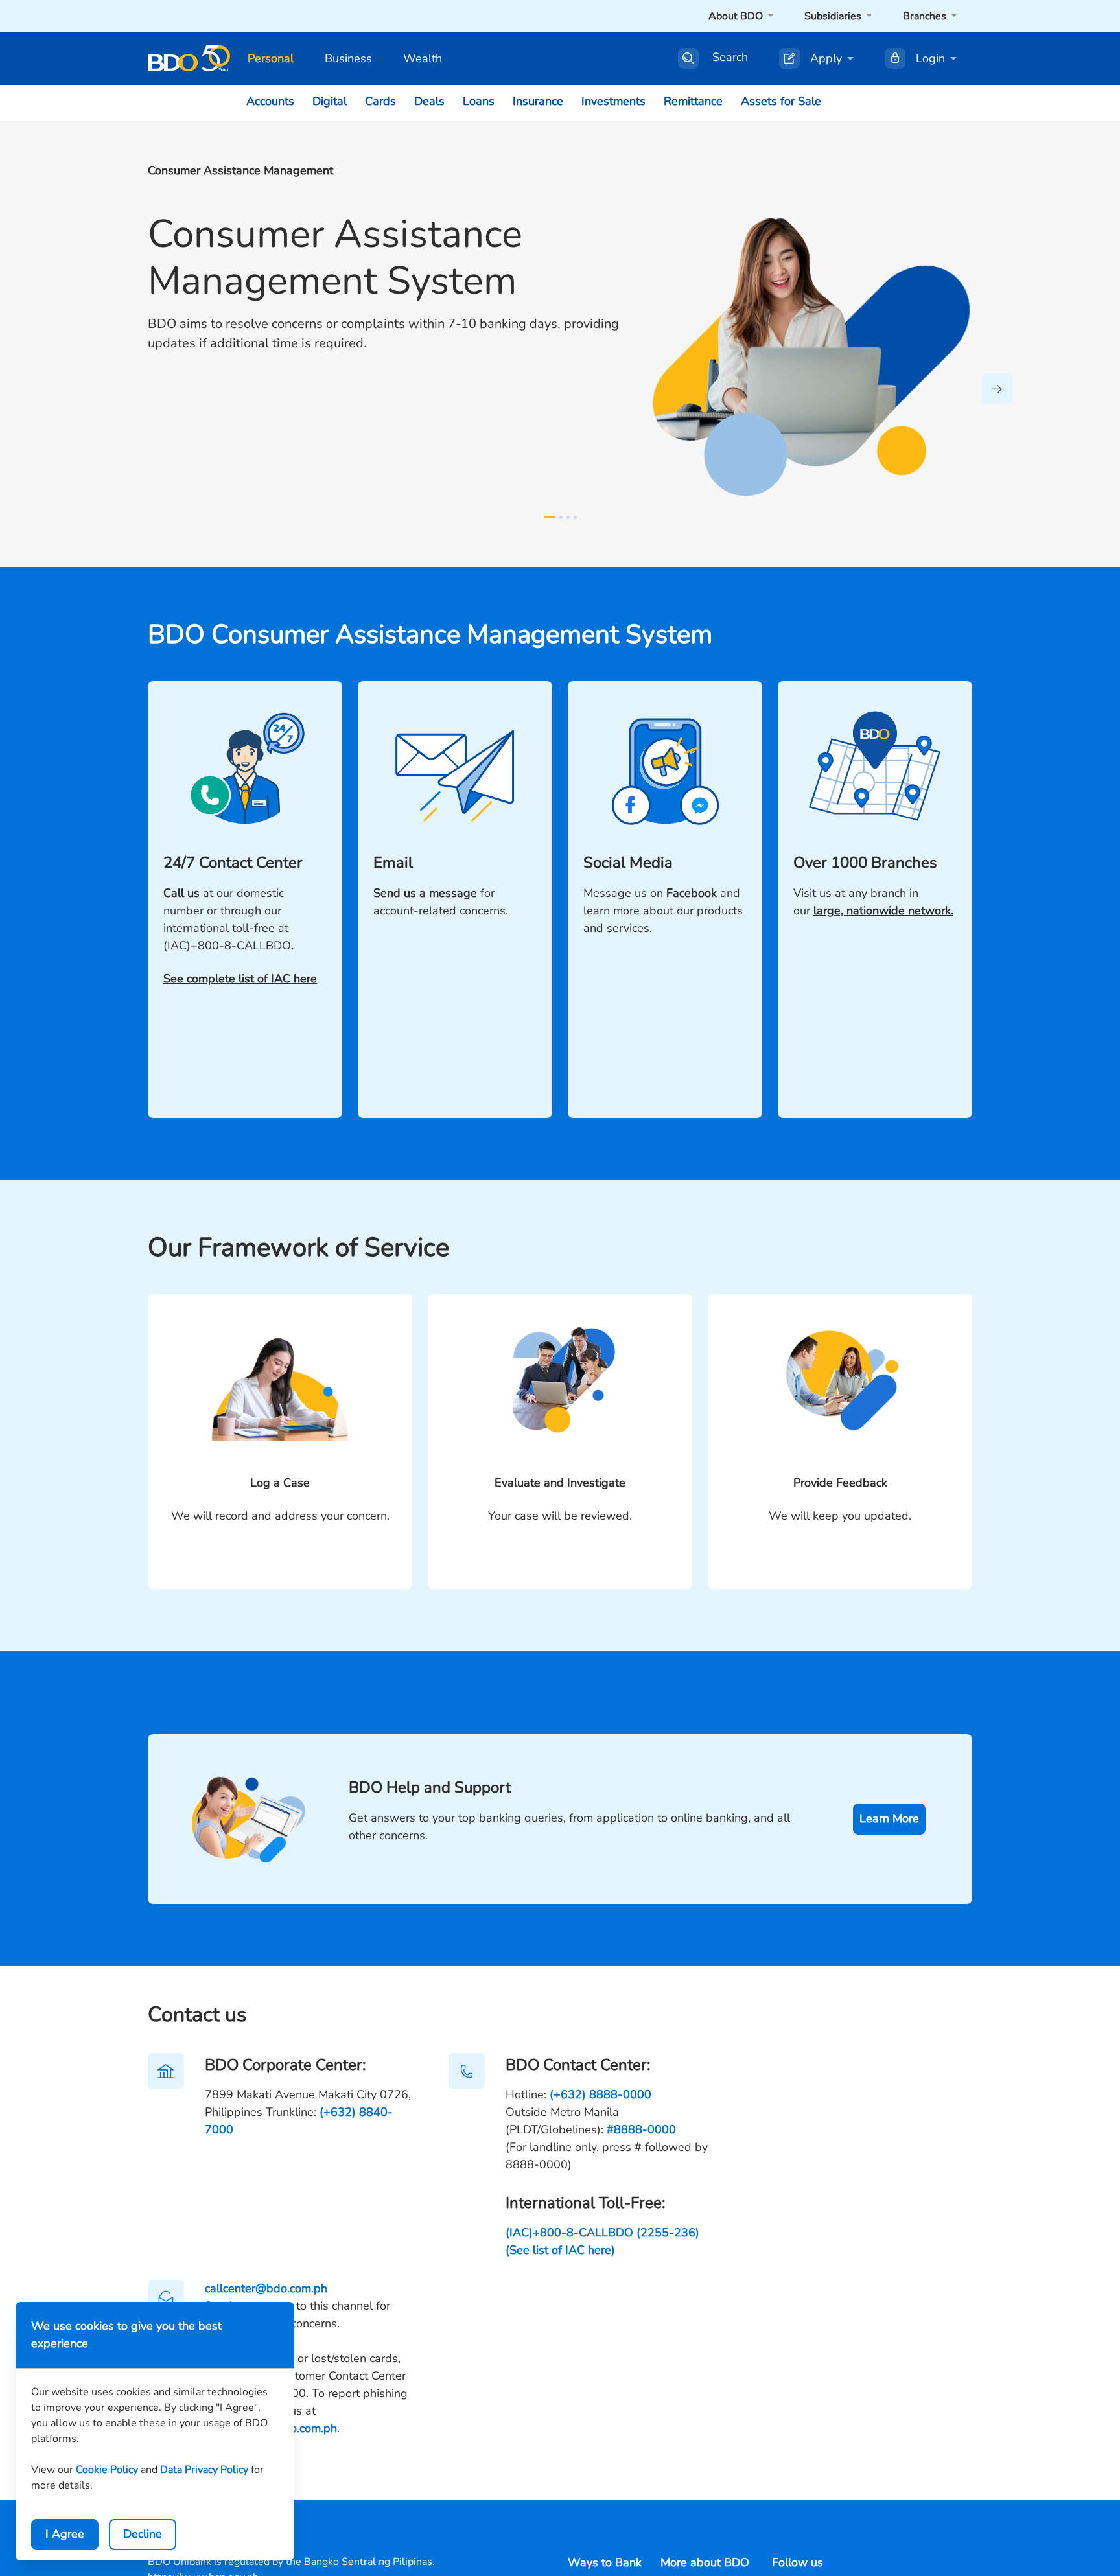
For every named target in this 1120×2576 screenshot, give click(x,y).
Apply (826, 58)
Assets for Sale (781, 101)
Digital (330, 101)
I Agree (65, 2534)
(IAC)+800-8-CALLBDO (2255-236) (602, 2233)
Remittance (693, 101)
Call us (181, 893)
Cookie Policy (107, 2470)
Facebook (692, 893)
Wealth (423, 58)
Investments (613, 101)
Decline (143, 2534)
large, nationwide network (882, 911)
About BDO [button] (737, 16)
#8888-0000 (641, 2129)
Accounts (270, 101)
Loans (479, 101)
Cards (380, 101)
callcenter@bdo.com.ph (266, 2288)
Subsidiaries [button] (834, 16)
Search (730, 58)
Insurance (538, 101)
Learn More (889, 1818)
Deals (429, 101)
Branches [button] (926, 16)
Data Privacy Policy (204, 2470)
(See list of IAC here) (560, 2250)
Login (930, 58)
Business (348, 58)
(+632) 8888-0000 (601, 2094)
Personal (271, 58)
